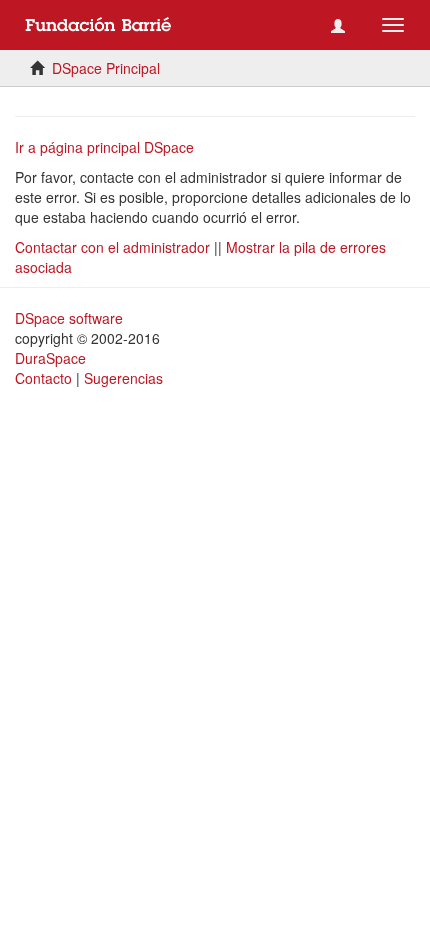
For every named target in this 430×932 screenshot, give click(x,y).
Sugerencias (123, 378)
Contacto (43, 378)
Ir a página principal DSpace (104, 147)
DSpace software (69, 318)
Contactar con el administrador (112, 247)
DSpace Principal (106, 68)
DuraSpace (50, 358)
